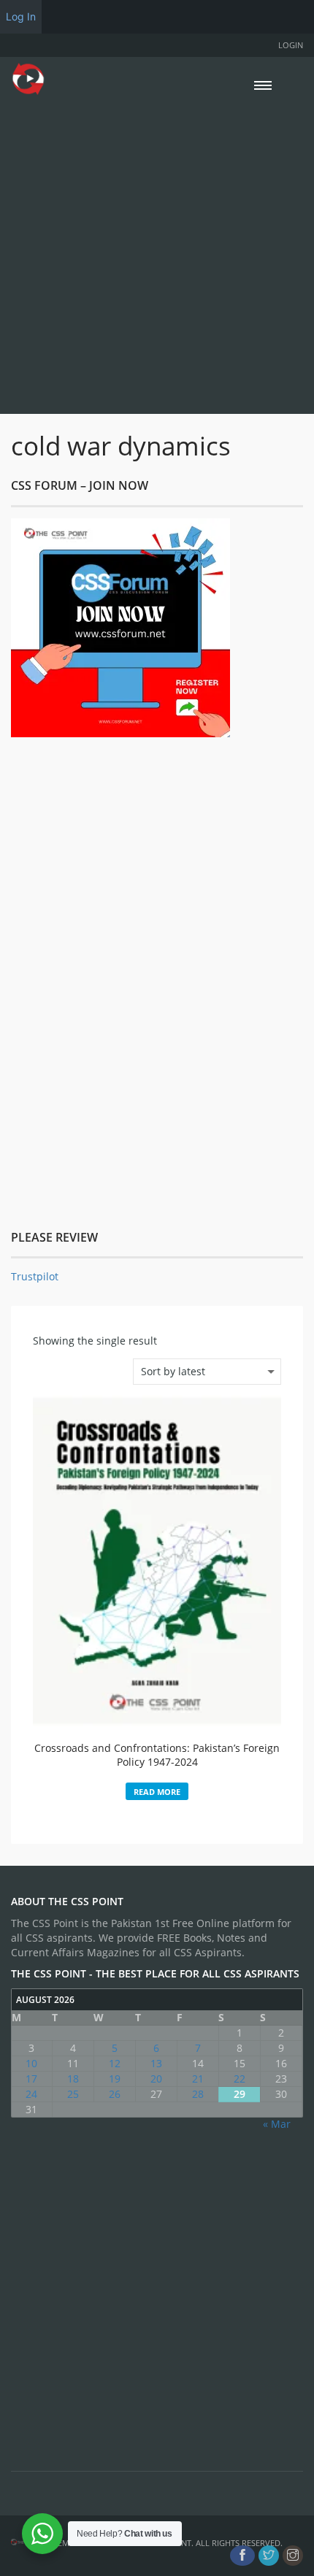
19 (115, 2079)
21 (198, 2079)
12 (115, 2063)
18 (73, 2079)
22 (240, 2079)
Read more (157, 1792)
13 (156, 2063)
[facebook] (242, 2556)
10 (31, 2063)
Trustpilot (35, 1276)
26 (115, 2094)
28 (198, 2094)
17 (31, 2079)
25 (73, 2094)
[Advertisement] (157, 253)
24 (31, 2094)
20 (156, 2079)
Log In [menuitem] (21, 16)
